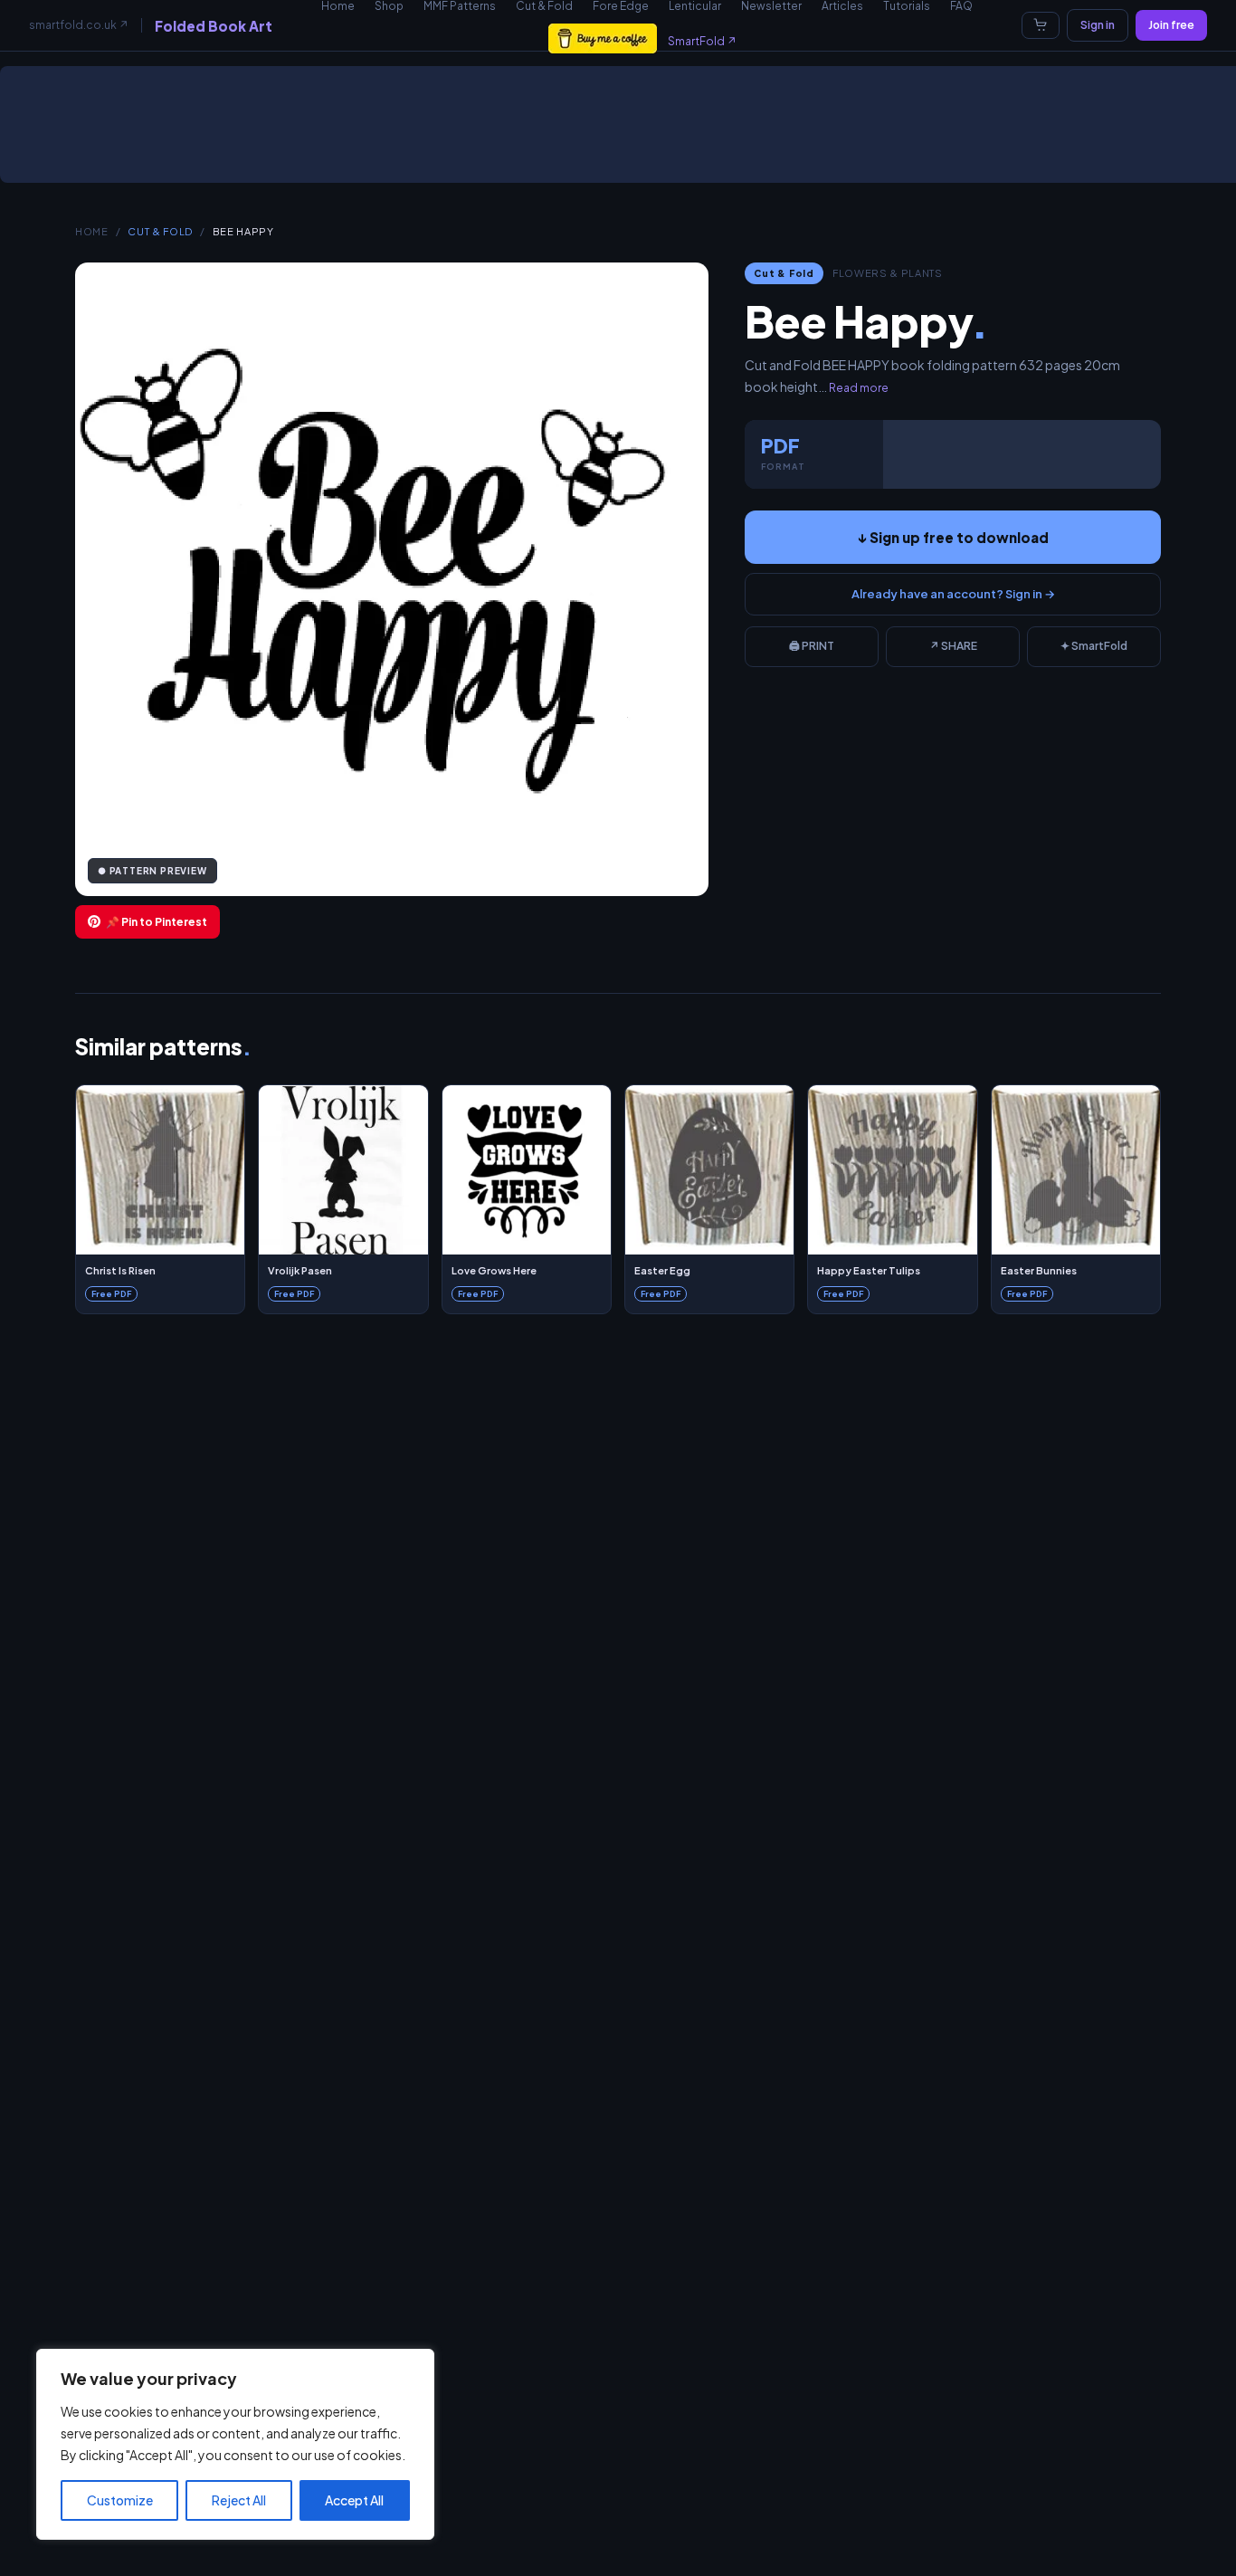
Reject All (239, 2500)
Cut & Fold (160, 231)
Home (92, 231)
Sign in (1098, 25)
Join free (1171, 25)
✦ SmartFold (1094, 646)
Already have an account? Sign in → (953, 594)
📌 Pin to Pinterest (157, 922)
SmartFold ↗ (702, 41)
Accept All (354, 2500)
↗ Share (953, 646)
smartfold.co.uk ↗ (79, 25)
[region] (235, 2444)
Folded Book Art (214, 26)
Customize (120, 2500)
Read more (859, 388)
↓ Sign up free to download (953, 537)
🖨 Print (812, 646)
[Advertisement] (622, 131)
